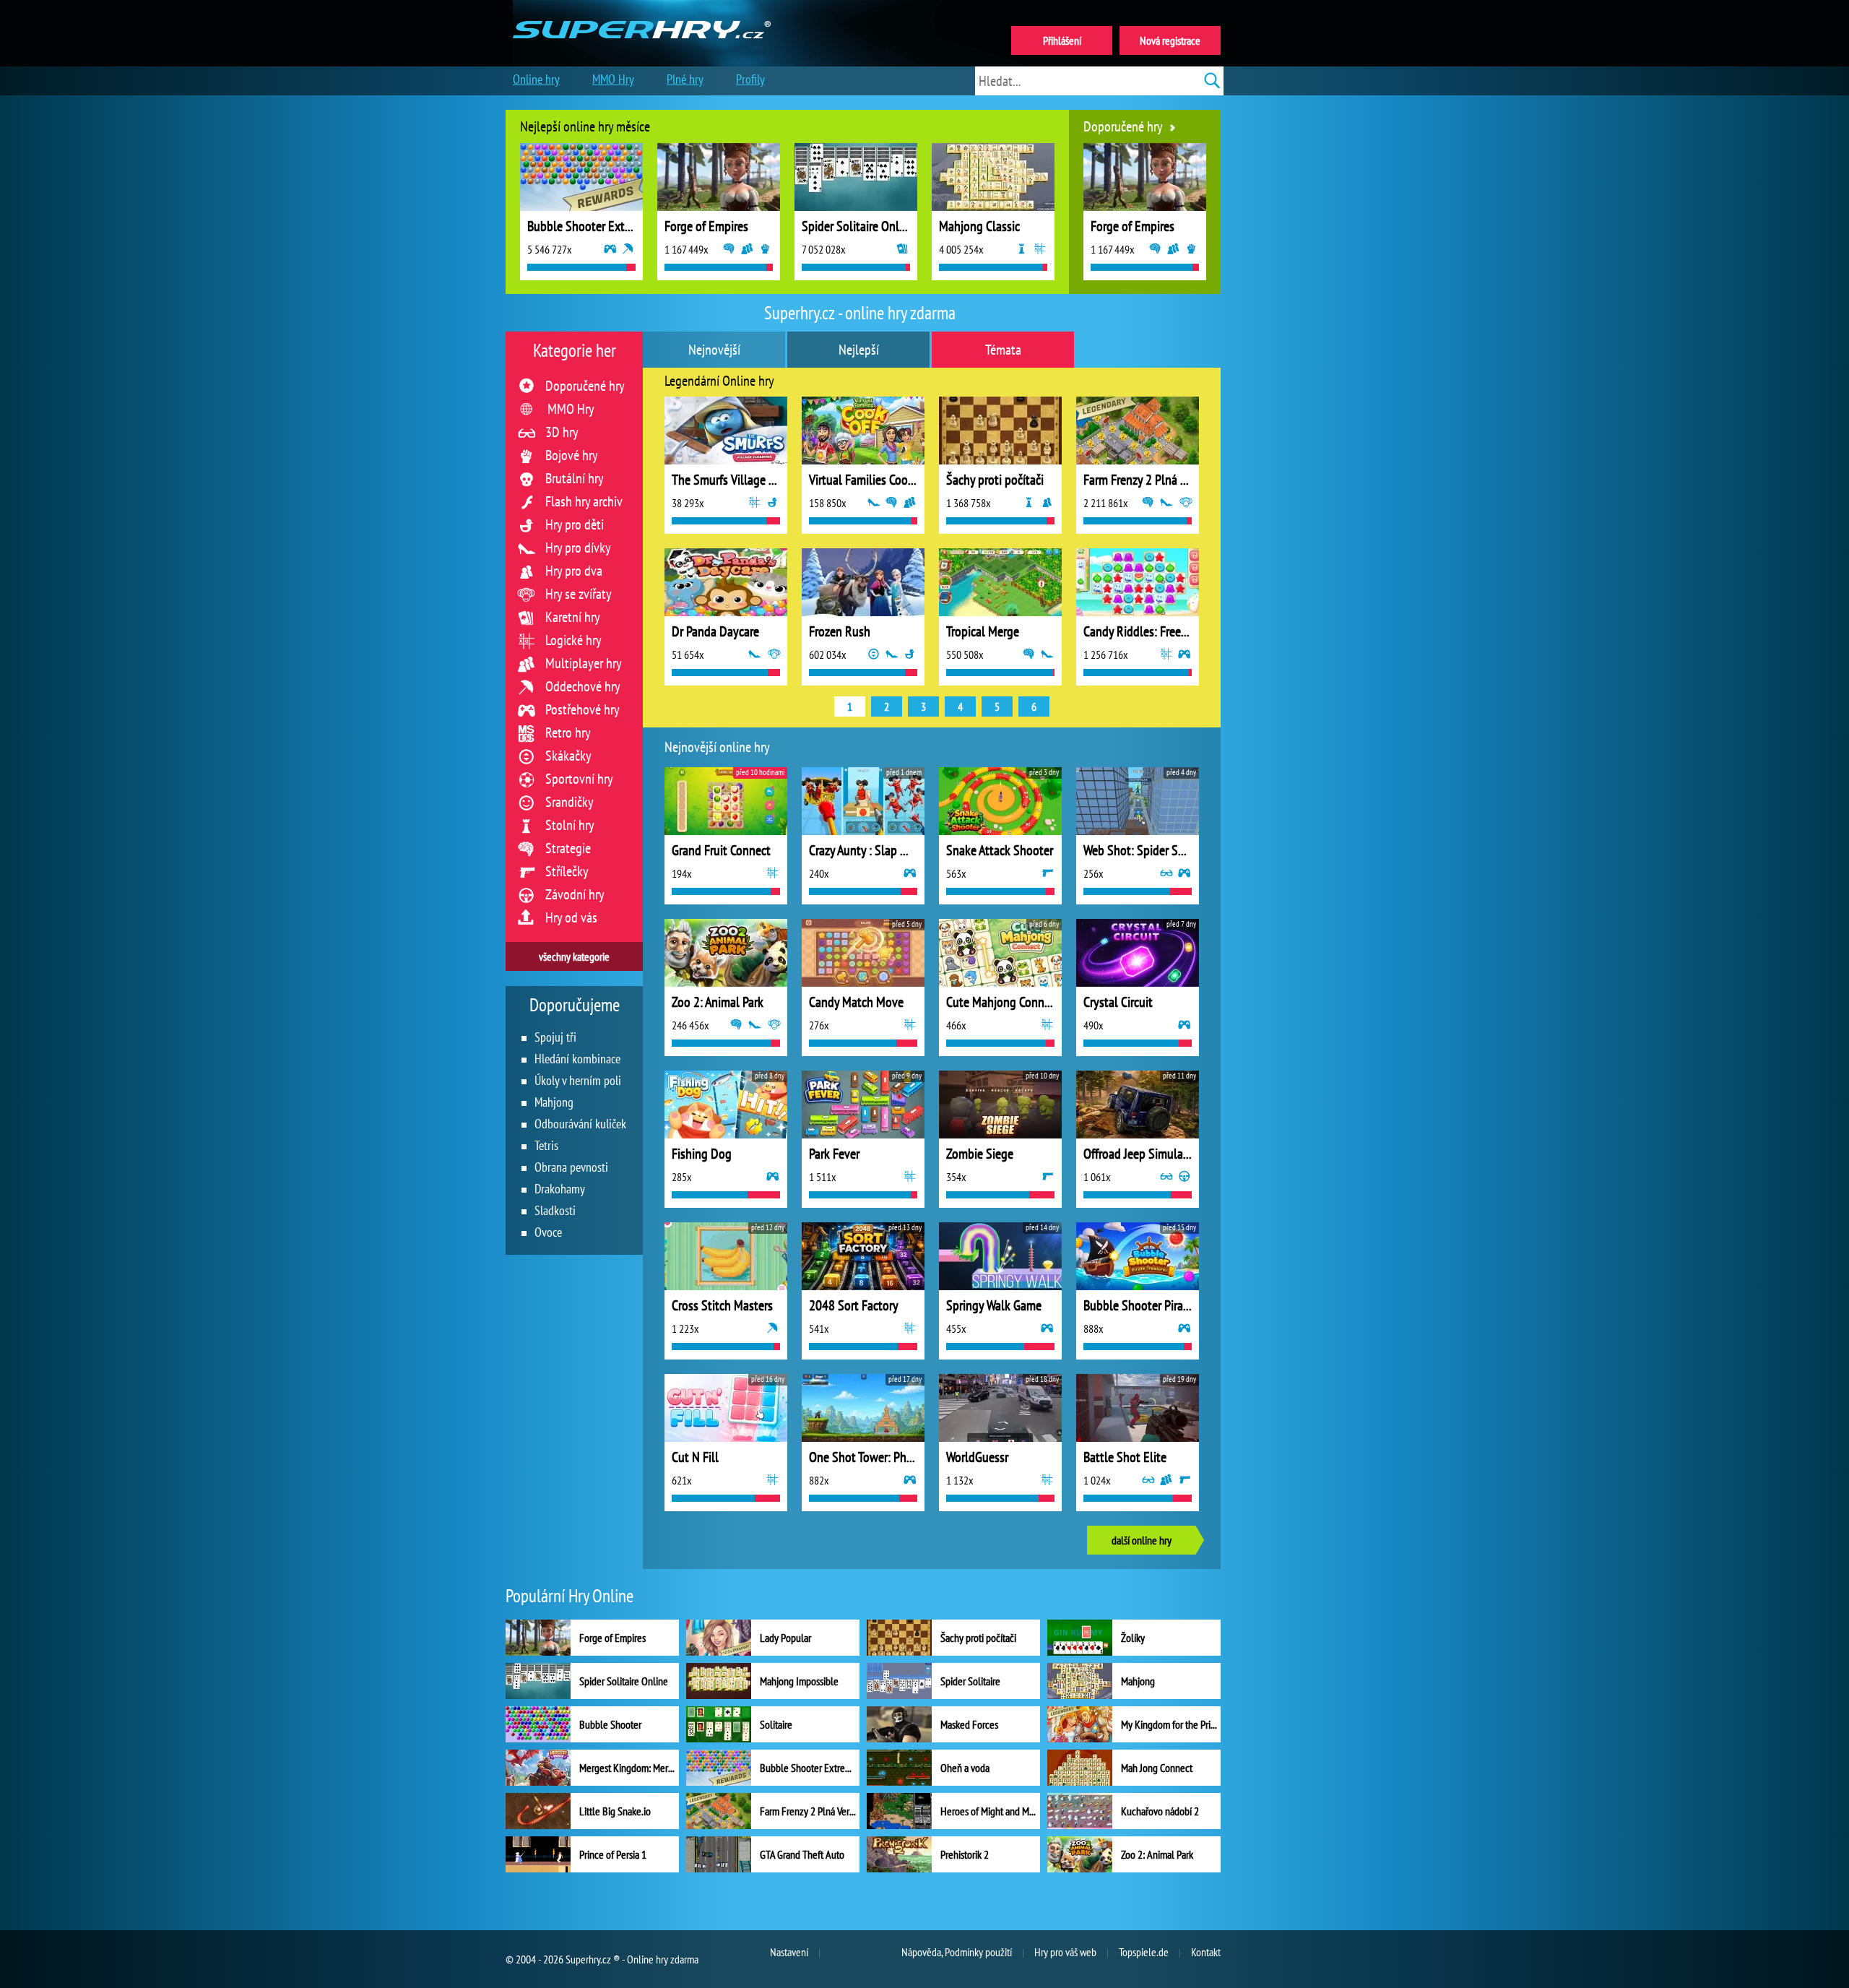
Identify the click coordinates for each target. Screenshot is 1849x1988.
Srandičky (570, 802)
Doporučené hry (585, 386)
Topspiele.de (1144, 1952)
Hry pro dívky (578, 548)
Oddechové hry (583, 686)
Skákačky (568, 756)
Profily (750, 79)
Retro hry (568, 732)
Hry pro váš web (1065, 1952)
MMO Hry (571, 409)
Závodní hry (575, 894)
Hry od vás (571, 917)
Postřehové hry (583, 709)
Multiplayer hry (584, 663)
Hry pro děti (575, 524)
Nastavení (789, 1952)
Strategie (568, 848)
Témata (1003, 350)
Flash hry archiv (584, 501)
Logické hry (573, 640)
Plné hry (685, 79)
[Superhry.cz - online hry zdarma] (642, 13)
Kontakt (1206, 1952)
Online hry (536, 79)
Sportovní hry (579, 779)
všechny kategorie (574, 956)
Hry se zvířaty (579, 594)
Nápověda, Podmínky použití (957, 1952)
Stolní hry (570, 825)
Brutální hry (575, 478)
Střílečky (567, 871)
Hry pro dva (574, 571)
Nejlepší (859, 350)
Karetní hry (573, 617)
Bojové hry (572, 455)
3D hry (562, 432)
